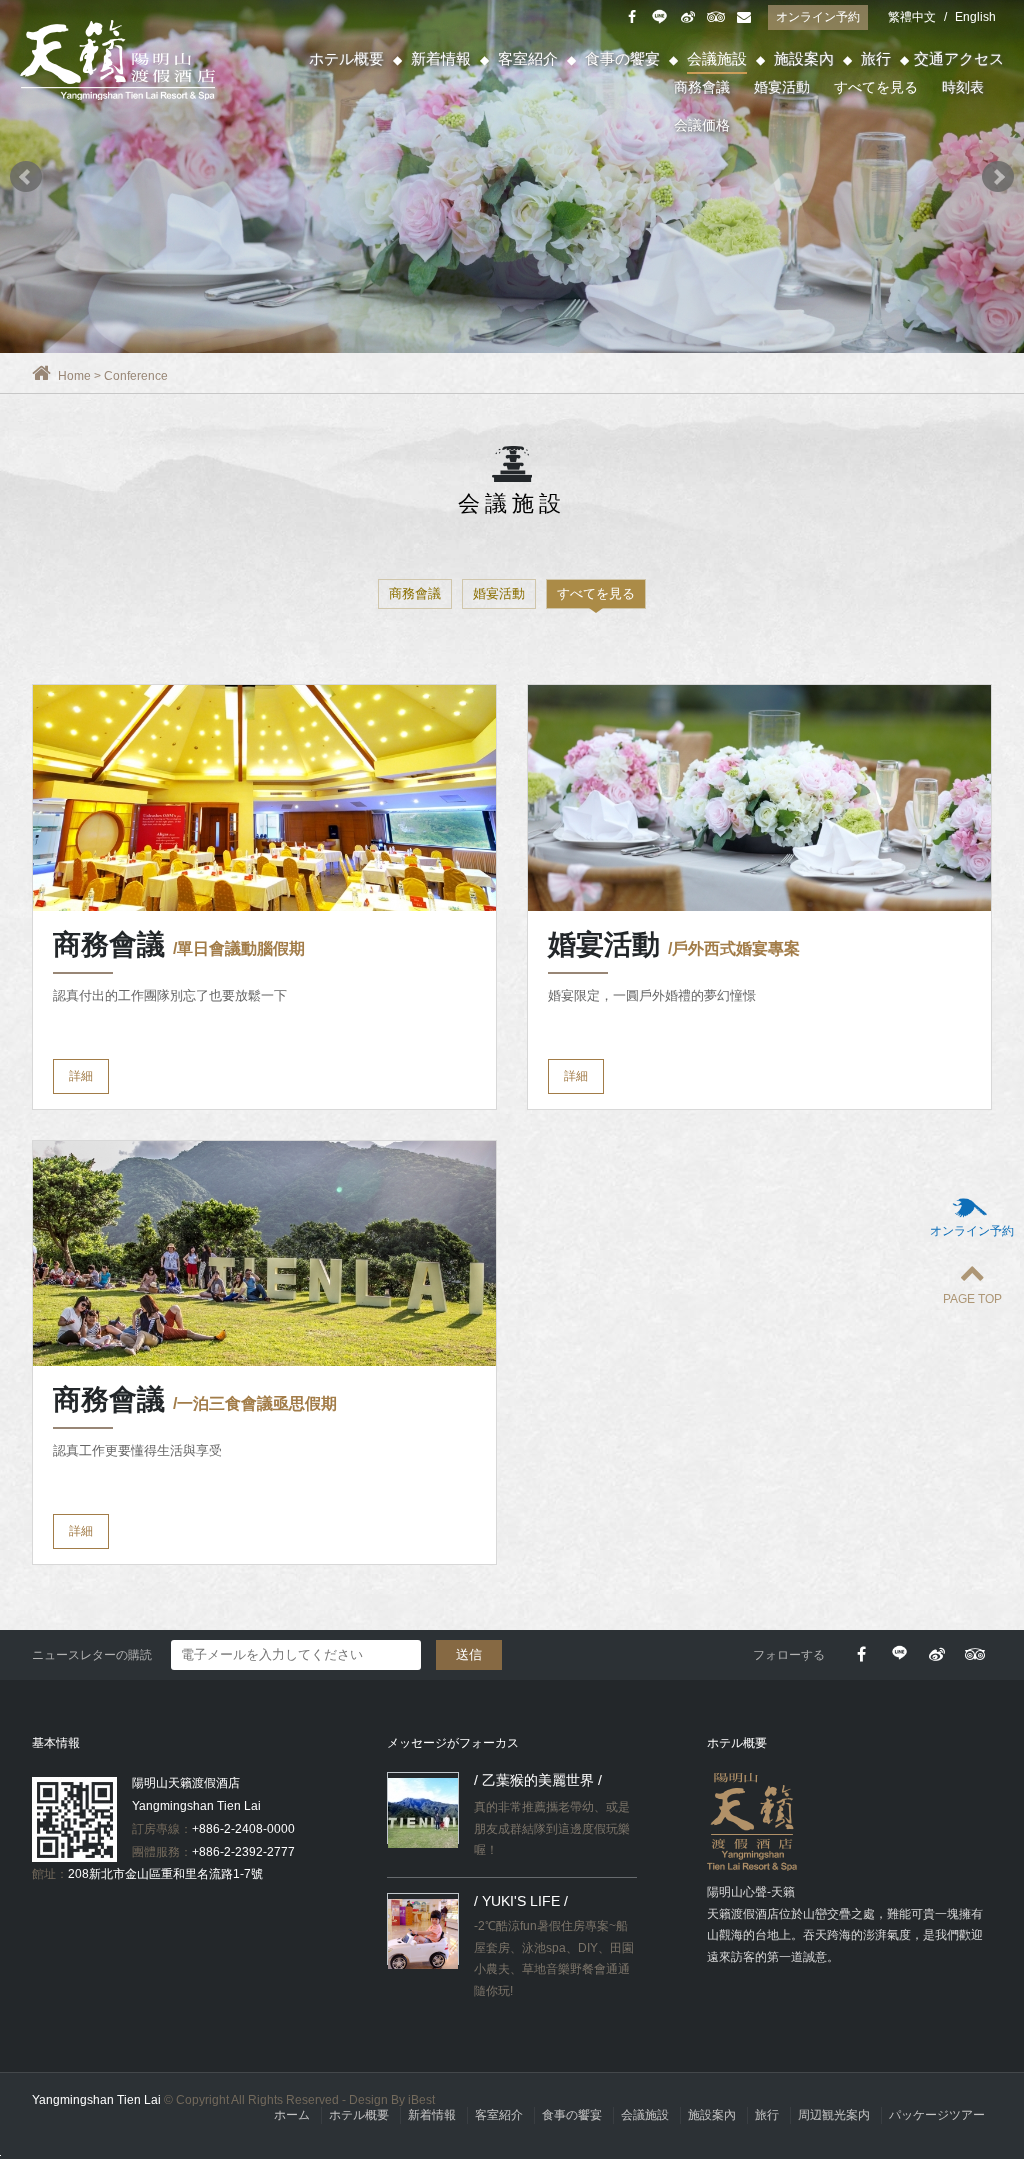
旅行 (876, 58)
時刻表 (963, 87)
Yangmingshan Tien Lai (120, 60)
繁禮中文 (912, 17)
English (975, 17)
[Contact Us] (743, 17)
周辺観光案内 (834, 2115)
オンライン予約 (818, 17)
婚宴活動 (782, 87)
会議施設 (717, 58)
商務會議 (702, 87)
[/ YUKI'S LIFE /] (423, 1934)
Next (998, 177)
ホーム (292, 2115)
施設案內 (804, 58)
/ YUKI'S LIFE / (521, 1901)
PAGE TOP (972, 1299)
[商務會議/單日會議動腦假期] (264, 798)
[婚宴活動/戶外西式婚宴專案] (759, 798)
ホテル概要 (346, 58)
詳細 (81, 1076)
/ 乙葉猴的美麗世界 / (538, 1780)
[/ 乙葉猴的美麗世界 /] (423, 1813)
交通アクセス (959, 58)
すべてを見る (876, 87)
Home (74, 376)
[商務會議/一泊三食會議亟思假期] (264, 1254)
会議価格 (702, 125)
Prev (26, 177)
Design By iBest (392, 2100)
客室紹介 (528, 58)
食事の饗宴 (622, 58)
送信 (469, 1654)
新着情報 (441, 58)
